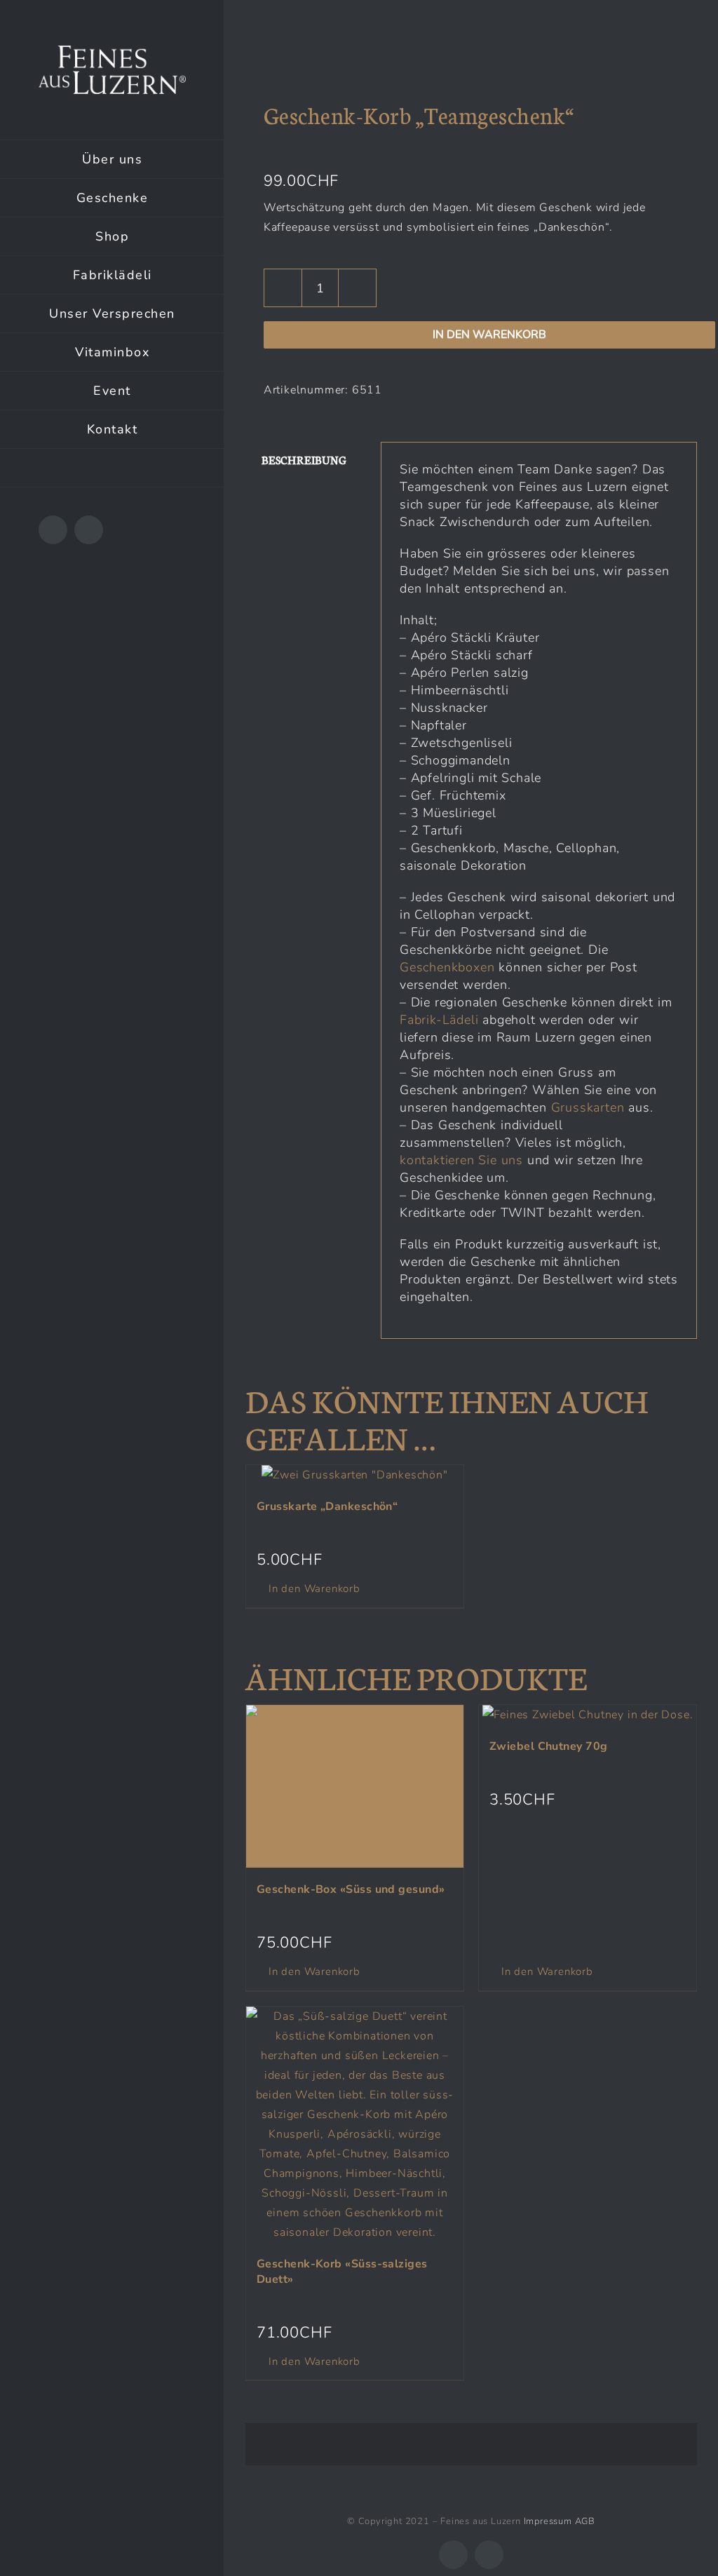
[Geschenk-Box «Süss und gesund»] (355, 1787)
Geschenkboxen (447, 967)
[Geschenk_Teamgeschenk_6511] (471, 55)
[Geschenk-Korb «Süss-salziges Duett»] (355, 2124)
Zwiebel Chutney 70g (549, 1746)
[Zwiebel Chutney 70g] (588, 1715)
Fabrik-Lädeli (439, 1020)
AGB (585, 2521)
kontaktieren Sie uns (461, 1160)
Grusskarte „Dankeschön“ (327, 1506)
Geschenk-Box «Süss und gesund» (351, 1889)
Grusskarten (588, 1107)
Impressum (548, 2521)
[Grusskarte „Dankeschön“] (355, 1475)
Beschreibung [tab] (304, 460)
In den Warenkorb (489, 335)
